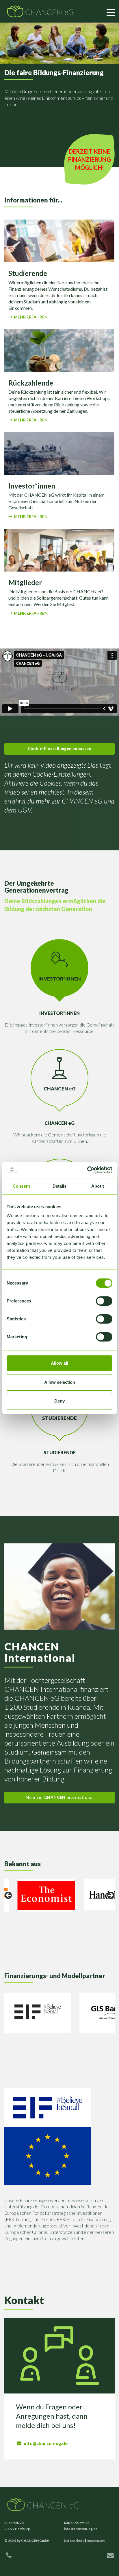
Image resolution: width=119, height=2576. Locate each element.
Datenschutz (74, 2541)
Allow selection (60, 1382)
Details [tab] (60, 1186)
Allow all (59, 1363)
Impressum (96, 2541)
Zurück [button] (9, 1896)
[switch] (104, 1301)
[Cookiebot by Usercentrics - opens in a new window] (87, 1170)
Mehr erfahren (31, 317)
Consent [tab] (21, 1186)
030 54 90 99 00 (76, 2523)
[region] (59, 1897)
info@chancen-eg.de (46, 2443)
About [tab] (98, 1186)
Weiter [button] (110, 1896)
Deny (59, 1401)
